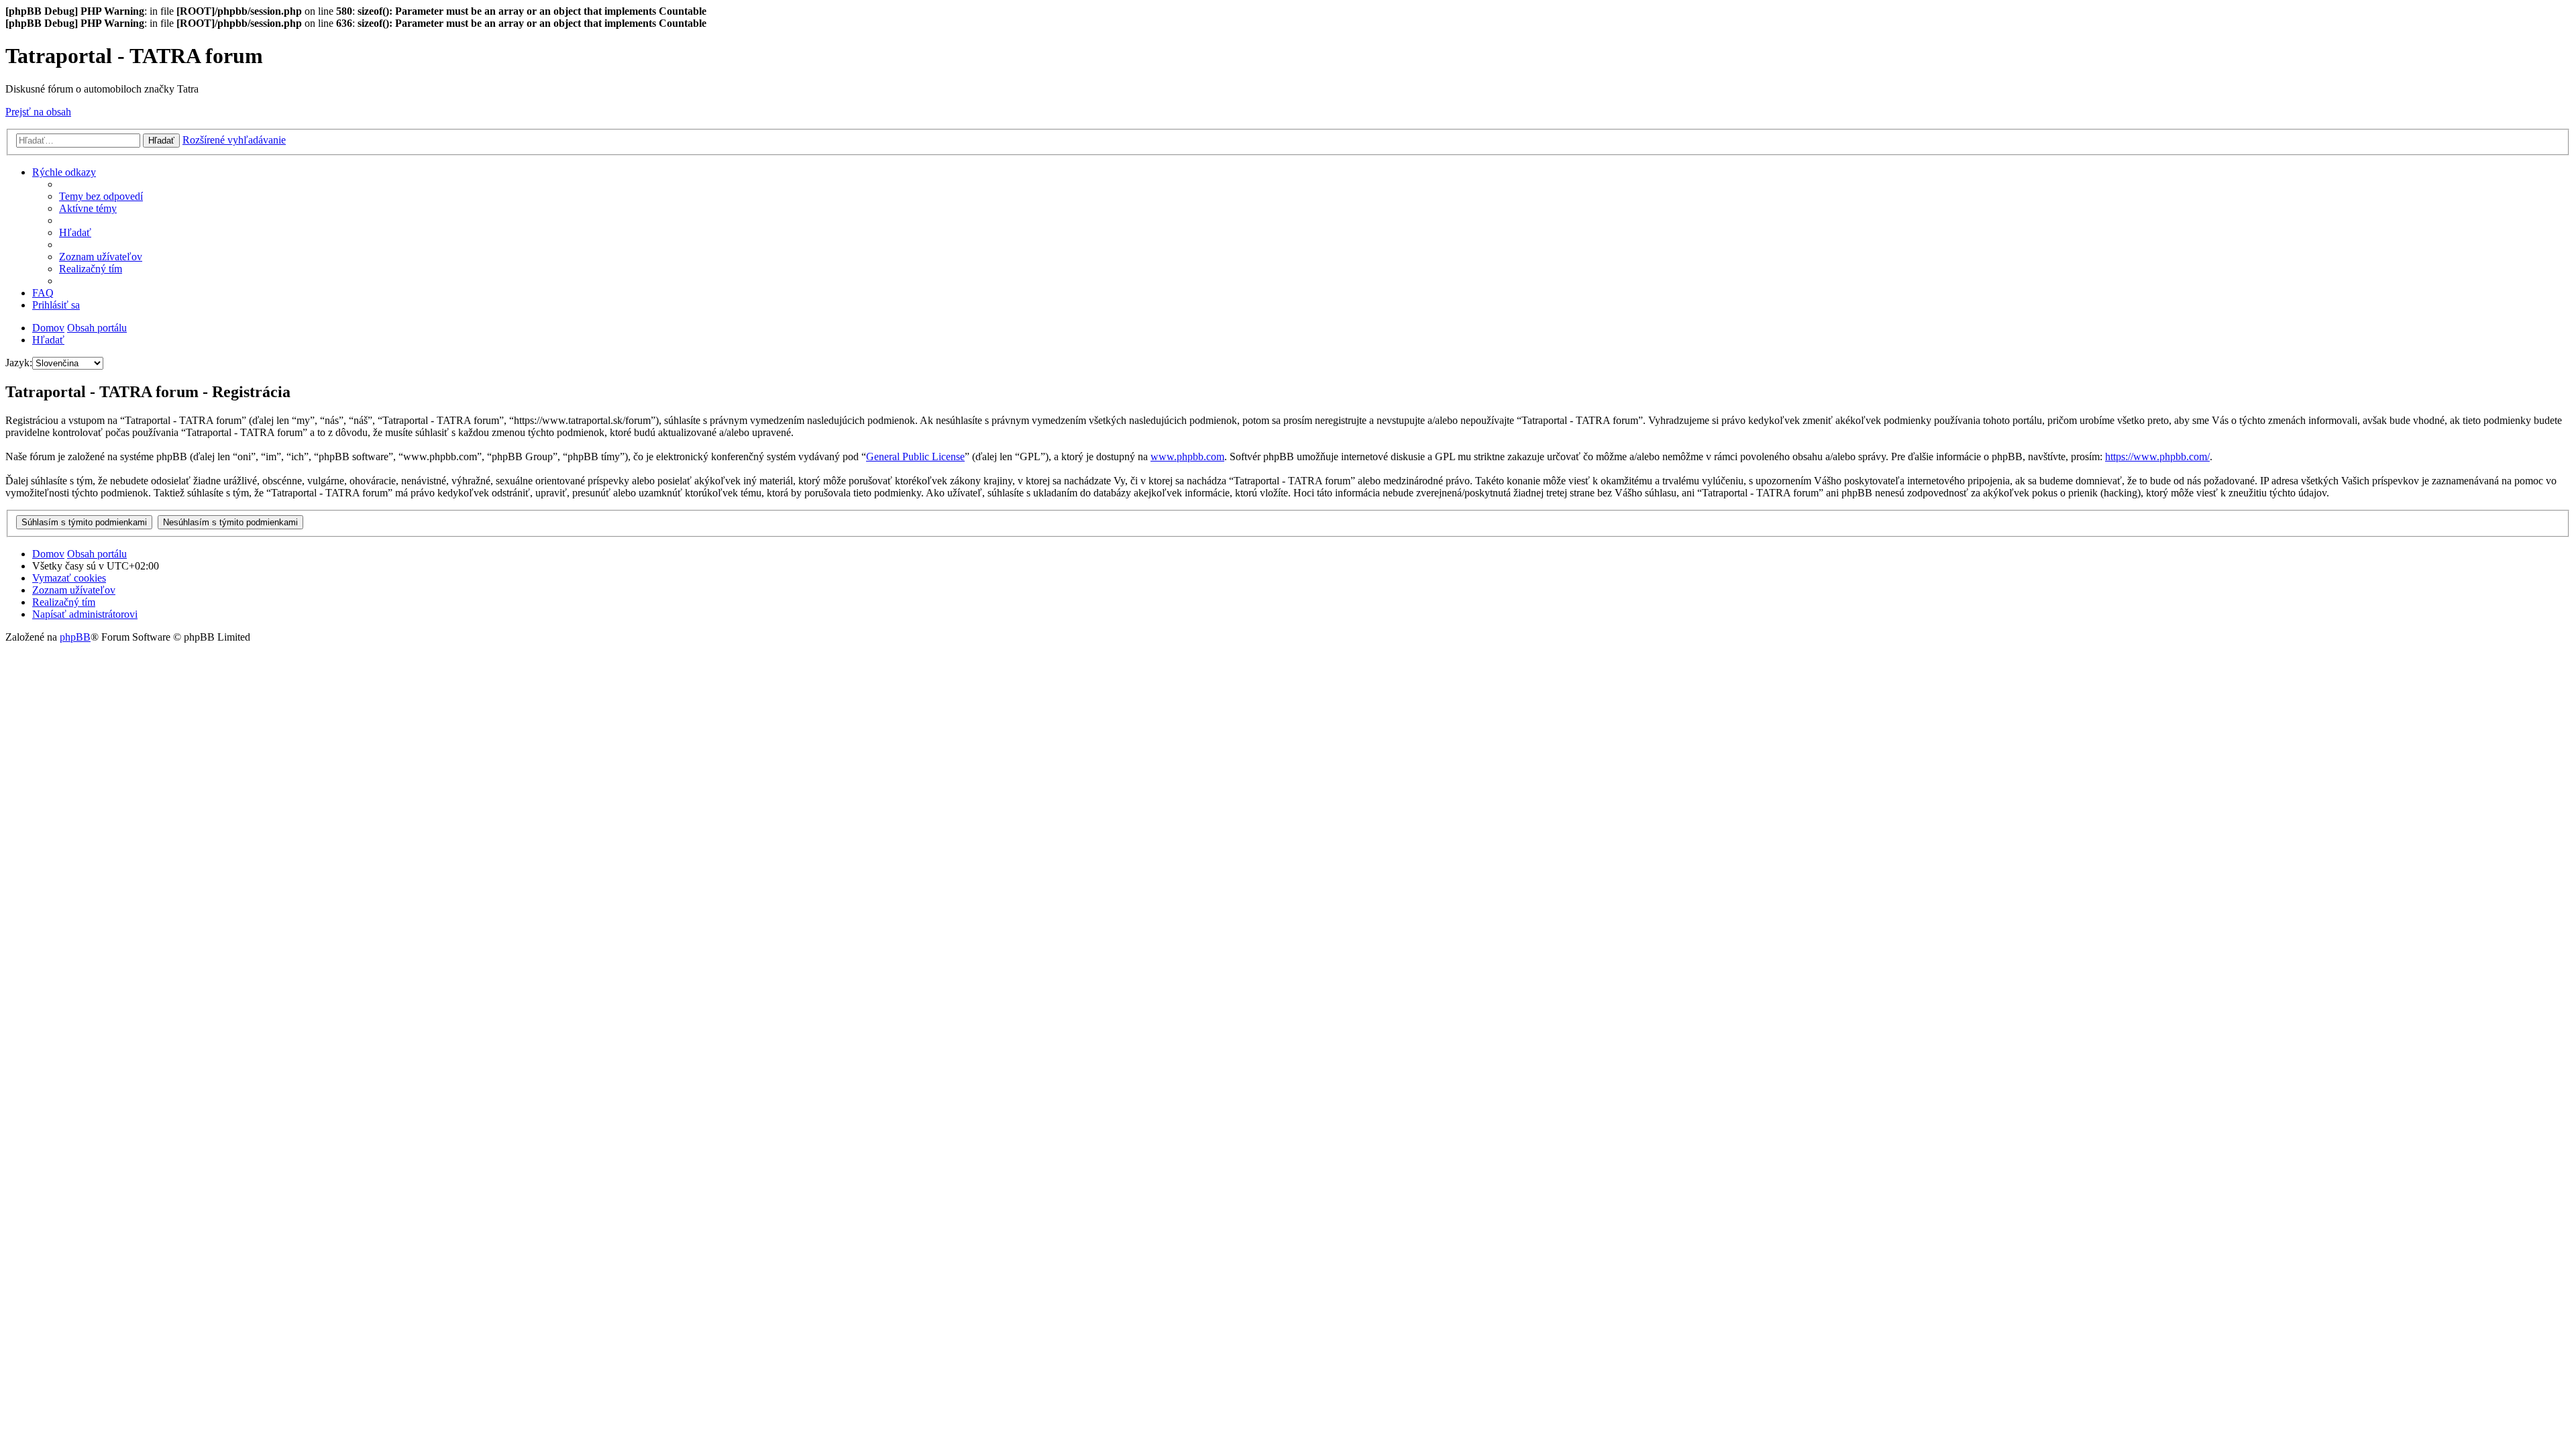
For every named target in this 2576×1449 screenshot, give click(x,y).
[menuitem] (101, 196)
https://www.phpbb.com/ (2157, 457)
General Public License (915, 457)
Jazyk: (19, 363)
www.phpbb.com (1187, 457)
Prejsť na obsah (38, 112)
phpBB (75, 637)
